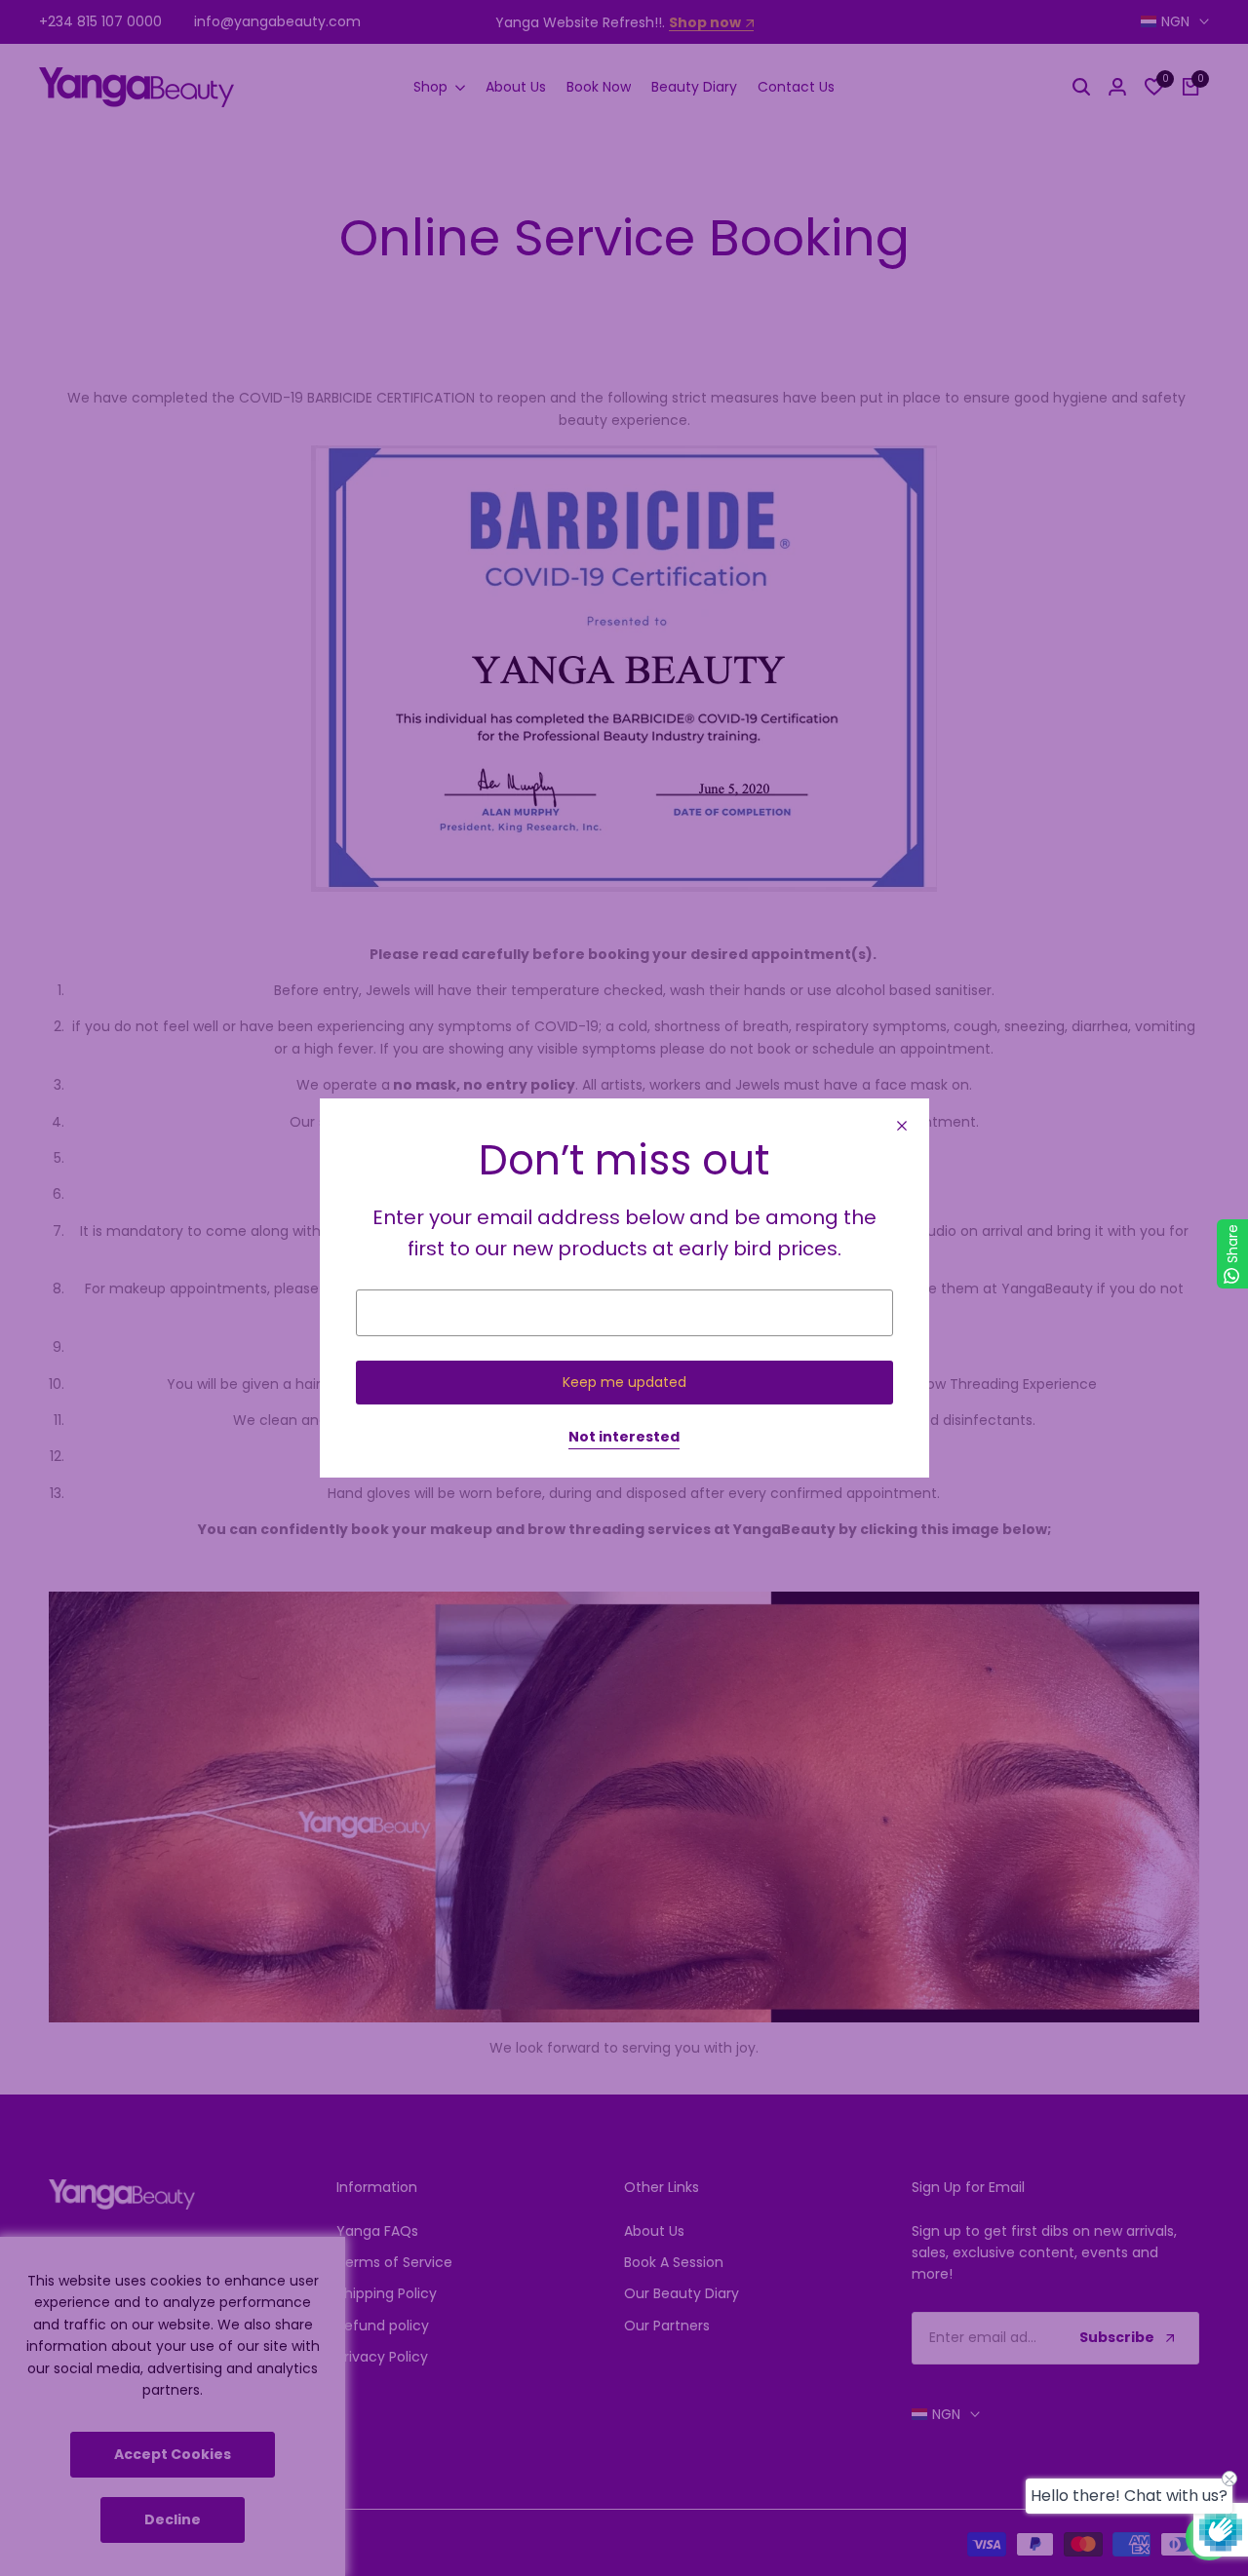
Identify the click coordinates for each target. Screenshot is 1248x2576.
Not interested (624, 1438)
